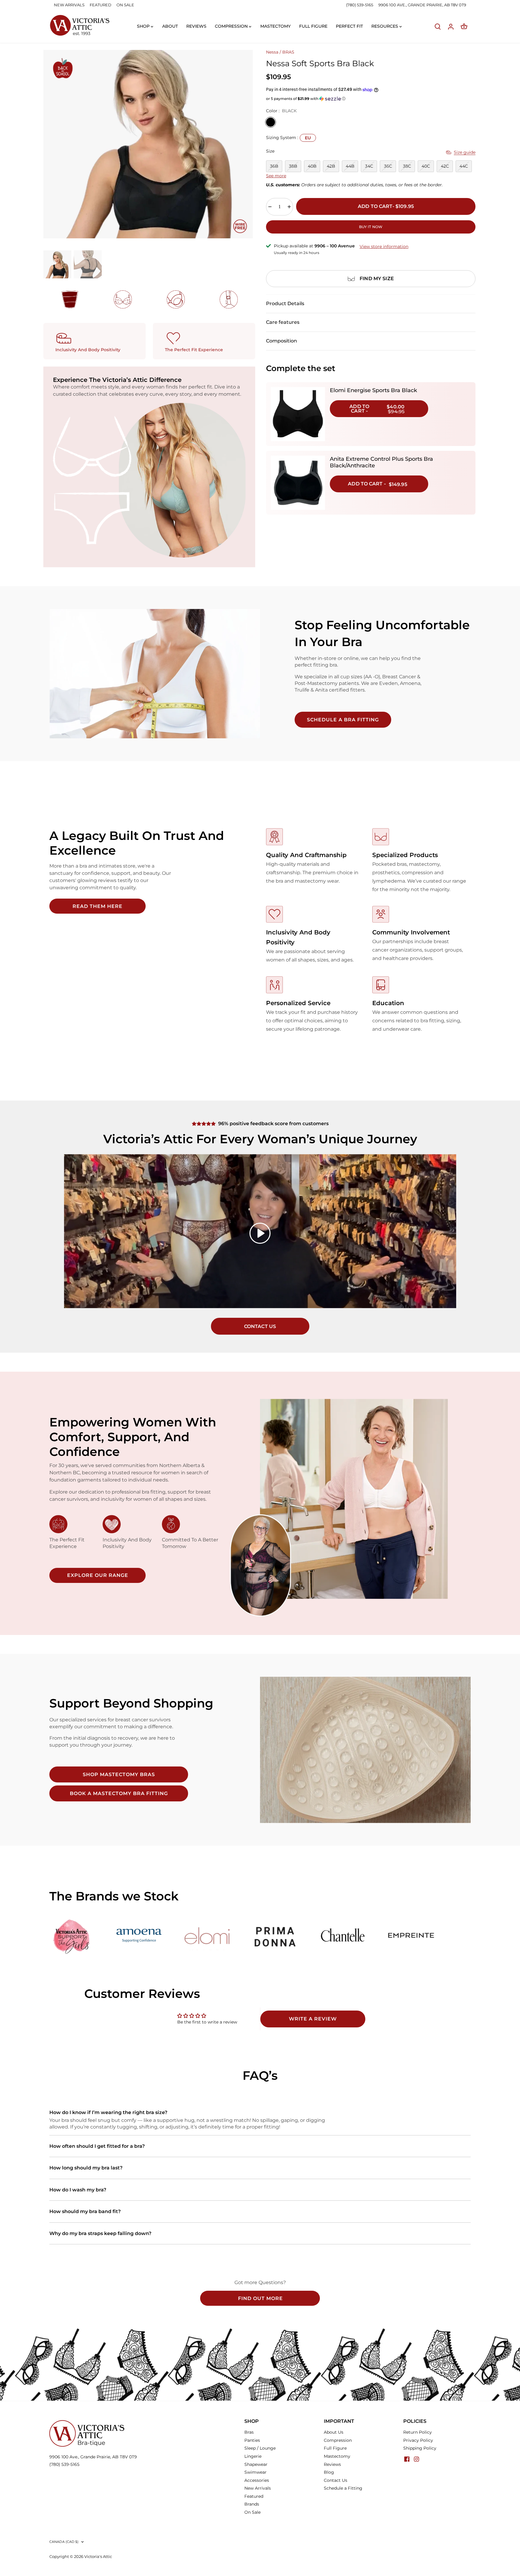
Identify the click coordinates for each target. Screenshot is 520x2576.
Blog (329, 2472)
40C (426, 166)
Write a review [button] (313, 2019)
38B (293, 166)
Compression (338, 2440)
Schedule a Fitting (343, 2488)
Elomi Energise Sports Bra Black (373, 390)
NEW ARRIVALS (69, 5)
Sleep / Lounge (260, 2448)
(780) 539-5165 (360, 5)
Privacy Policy (418, 2440)
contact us (260, 1326)
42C (445, 166)
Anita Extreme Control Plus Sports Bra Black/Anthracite (381, 462)
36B (274, 166)
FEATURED (101, 5)
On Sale (252, 2512)
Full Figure (335, 2448)
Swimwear (255, 2472)
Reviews (332, 2464)
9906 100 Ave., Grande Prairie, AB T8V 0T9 (93, 2457)
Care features (283, 322)
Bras (249, 2432)
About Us (334, 2432)
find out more (260, 2298)
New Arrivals (258, 2488)
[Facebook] (407, 2459)
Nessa (272, 52)
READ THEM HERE (97, 906)
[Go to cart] (464, 26)
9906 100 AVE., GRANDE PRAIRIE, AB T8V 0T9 (422, 5)
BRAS (288, 52)
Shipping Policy (420, 2448)
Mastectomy (337, 2456)
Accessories (257, 2480)
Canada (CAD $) (64, 2542)
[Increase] (289, 207)
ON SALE (125, 5)
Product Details (285, 303)
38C (407, 166)
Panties (252, 2440)
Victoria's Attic (98, 2557)
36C (388, 166)
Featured (254, 2496)
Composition (282, 341)
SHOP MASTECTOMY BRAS (119, 1774)
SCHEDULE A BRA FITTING (343, 720)
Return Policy (418, 2432)
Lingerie (253, 2456)
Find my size (377, 279)
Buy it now (371, 227)
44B (350, 166)
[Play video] (260, 1233)
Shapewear (256, 2464)
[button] (371, 99)
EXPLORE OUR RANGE (98, 1575)
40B (312, 166)
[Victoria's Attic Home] (79, 26)
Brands (252, 2504)
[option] (148, 144)
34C (369, 166)
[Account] (451, 26)
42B (331, 166)
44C (464, 166)
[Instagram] (416, 2459)
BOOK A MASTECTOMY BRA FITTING (119, 1793)
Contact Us (336, 2480)
